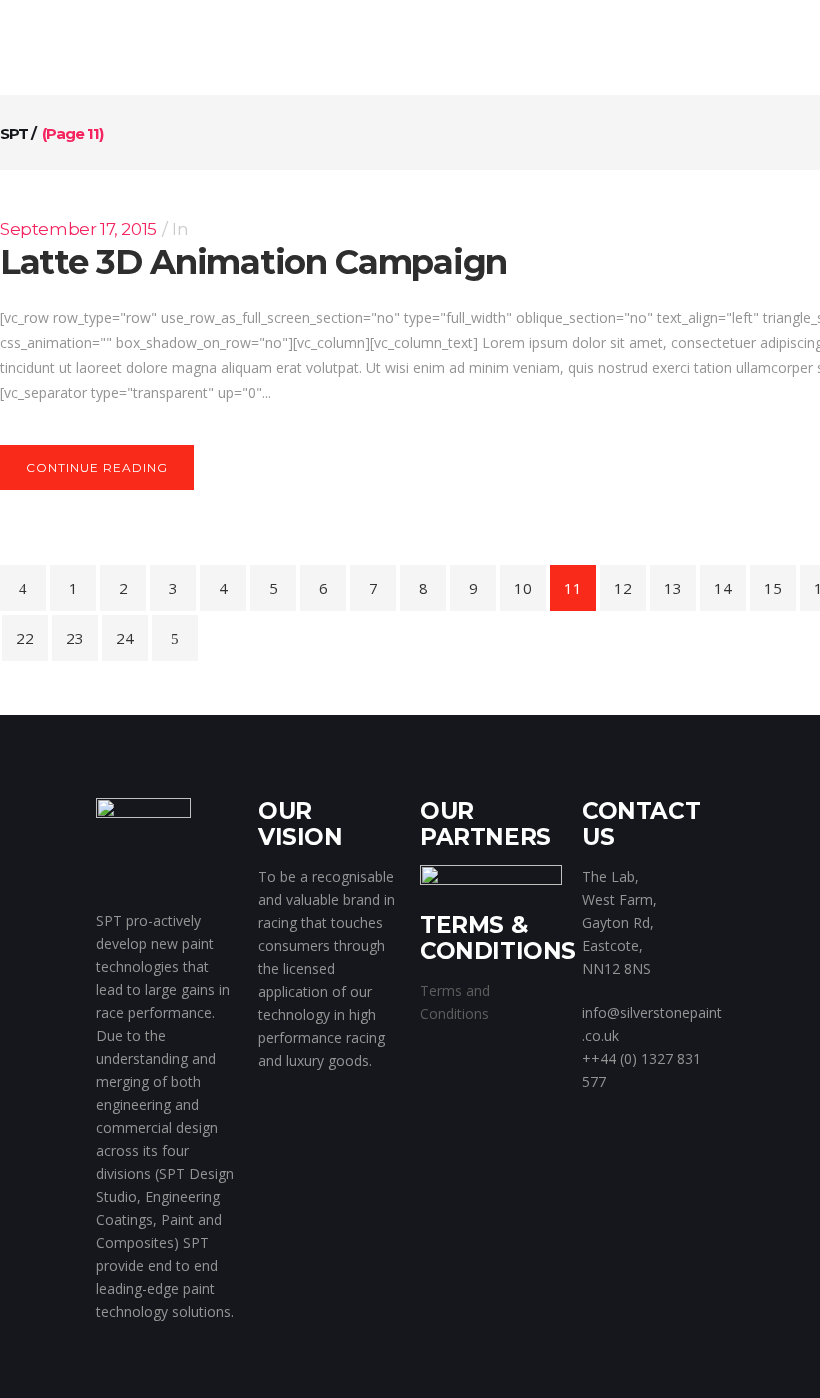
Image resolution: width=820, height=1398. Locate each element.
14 (723, 588)
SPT (14, 133)
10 (523, 588)
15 (773, 588)
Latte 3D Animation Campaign (253, 262)
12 (623, 588)
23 (75, 638)
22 (25, 638)
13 (673, 588)
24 (125, 638)
